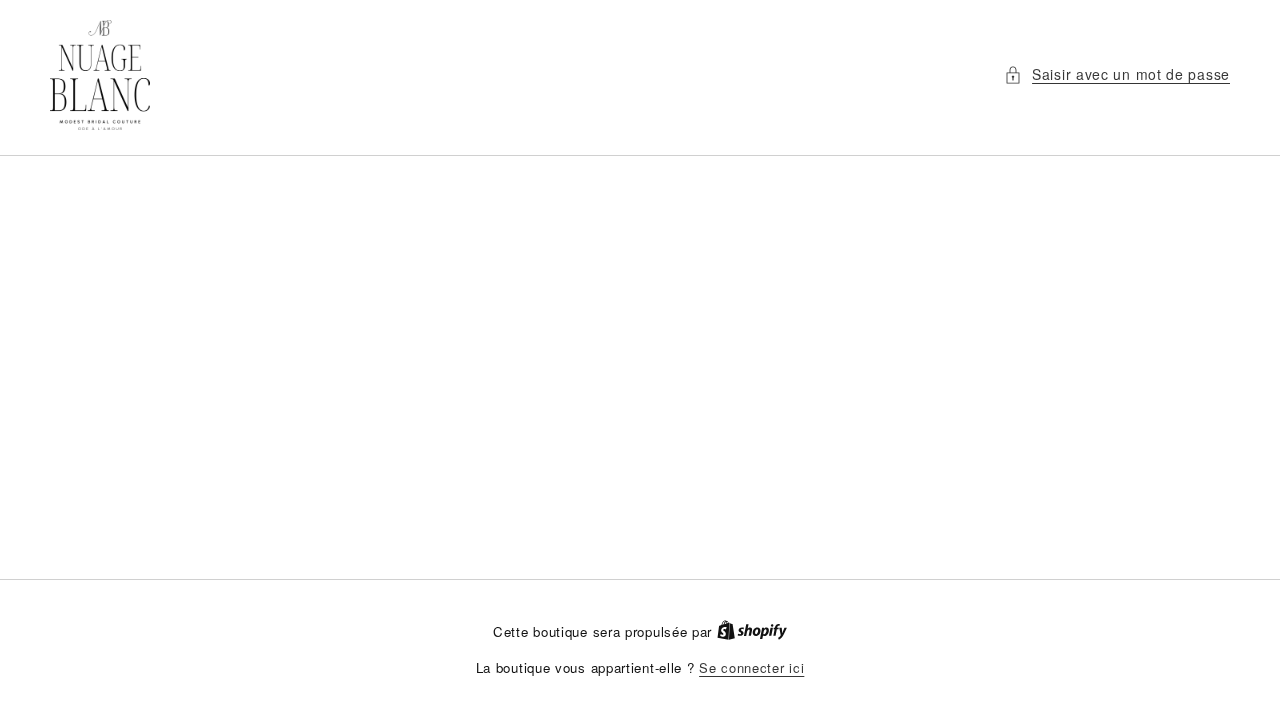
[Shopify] (752, 631)
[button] (1117, 74)
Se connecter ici (751, 667)
